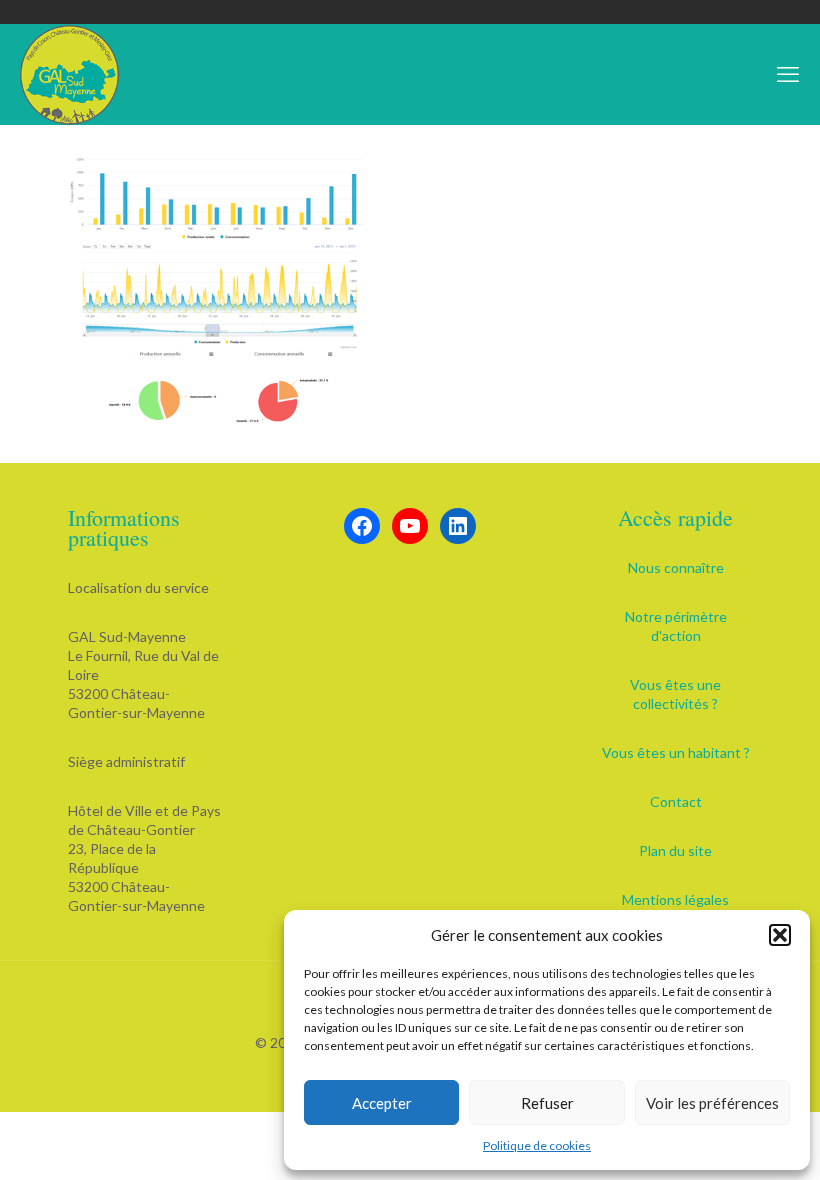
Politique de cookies (537, 1145)
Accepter (382, 1103)
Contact (676, 801)
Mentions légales (675, 899)
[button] (780, 935)
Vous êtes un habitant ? (676, 752)
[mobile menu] (788, 74)
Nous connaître (676, 567)
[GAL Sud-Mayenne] (70, 74)
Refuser (547, 1103)
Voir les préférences (712, 1103)
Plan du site (675, 850)
